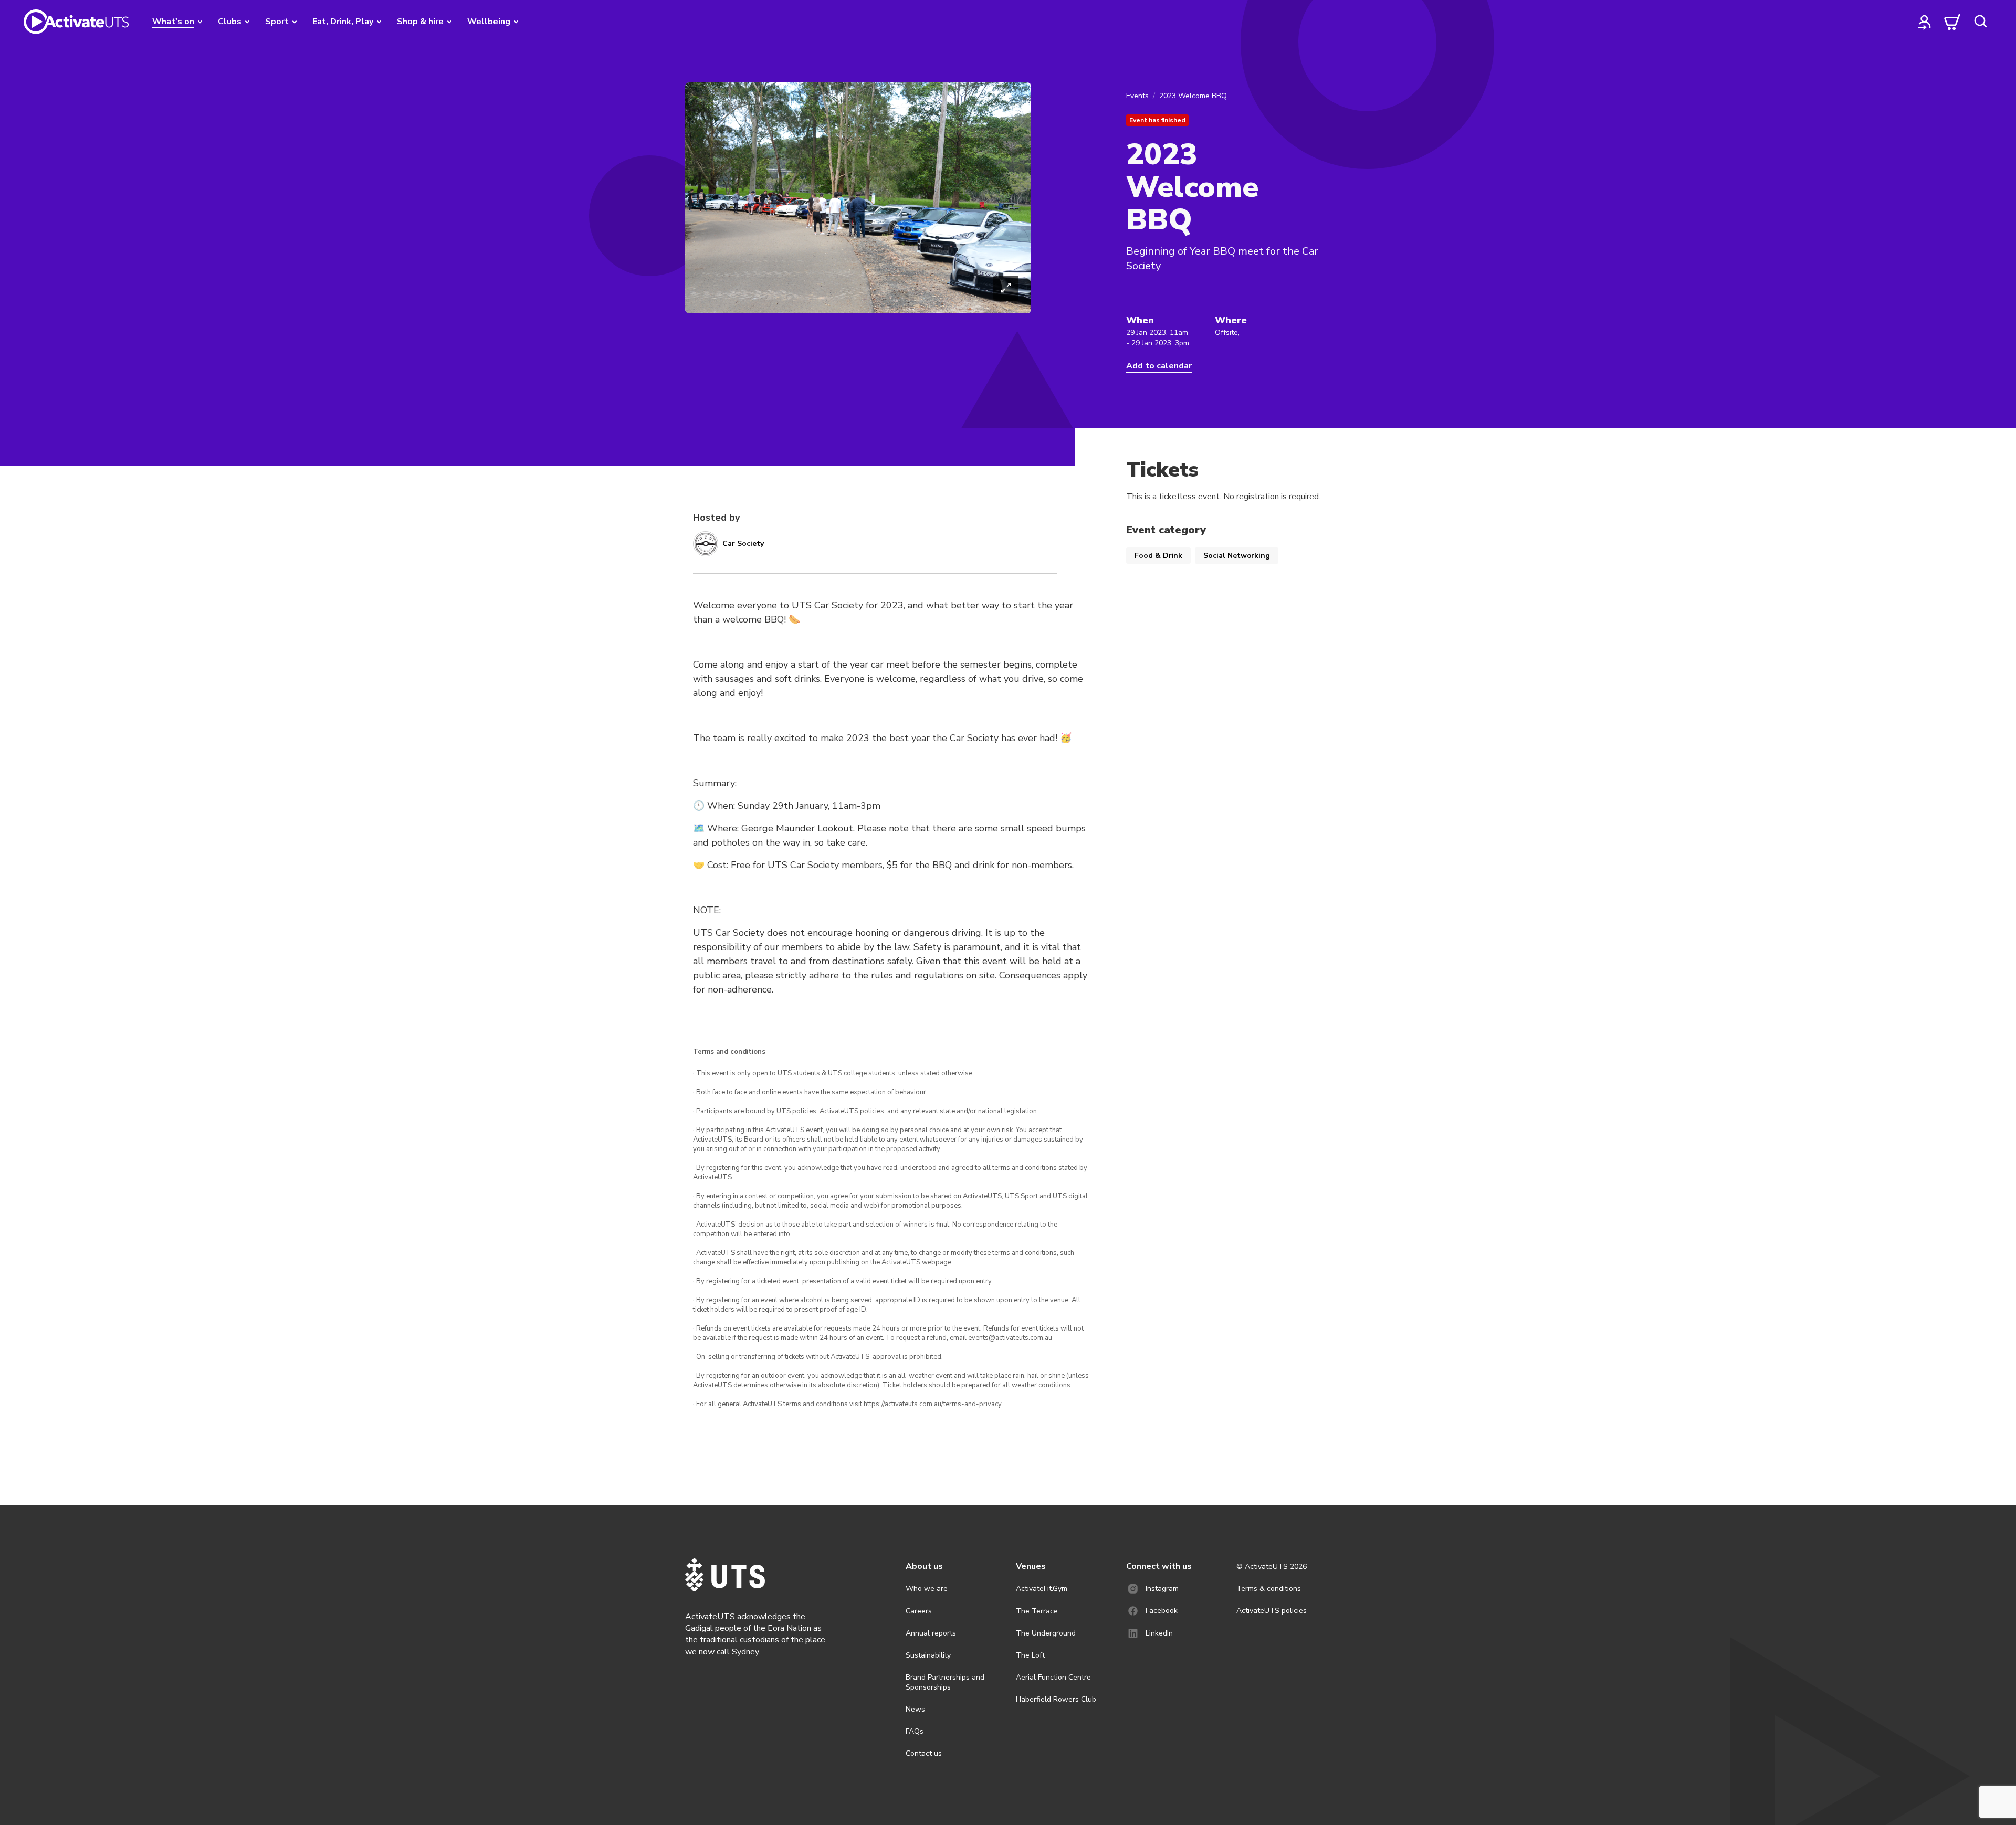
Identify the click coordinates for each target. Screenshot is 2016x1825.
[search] (1980, 22)
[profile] (1925, 22)
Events (1137, 96)
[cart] (1952, 22)
